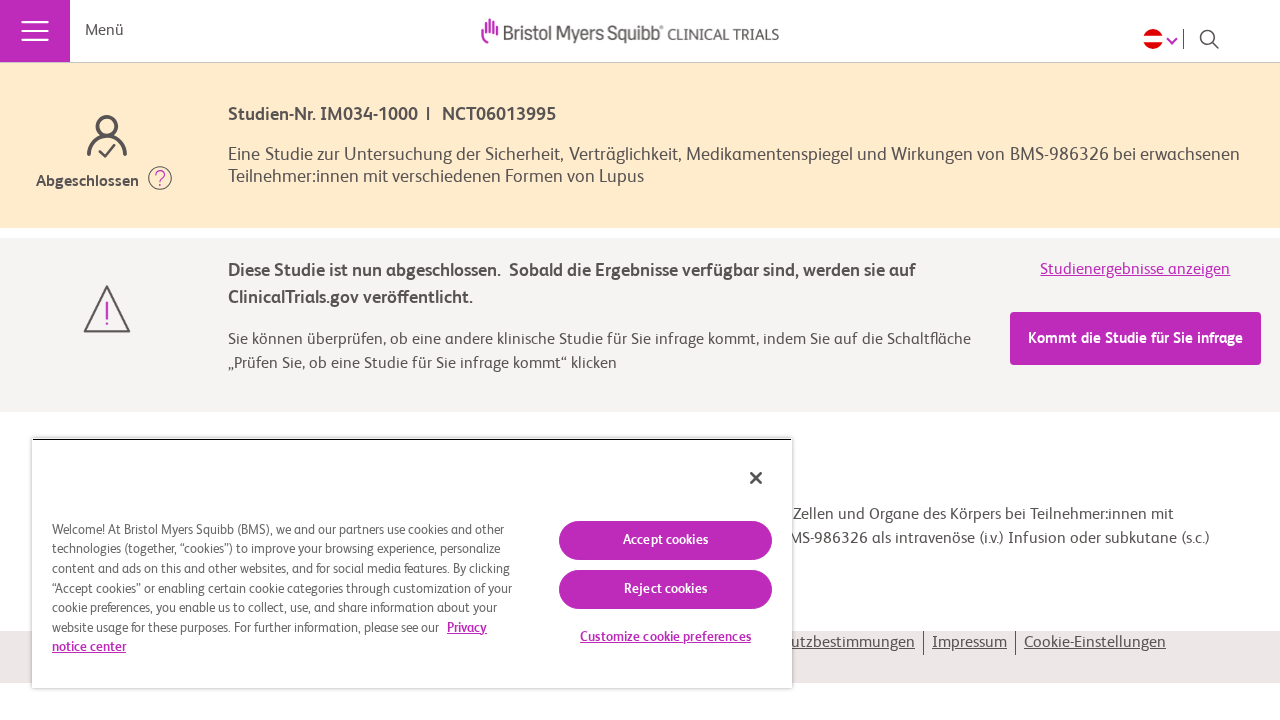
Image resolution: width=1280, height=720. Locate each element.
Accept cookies (665, 540)
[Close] (756, 478)
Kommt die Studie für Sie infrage (1135, 338)
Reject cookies (665, 589)
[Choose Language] (1163, 39)
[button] (160, 182)
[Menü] (35, 31)
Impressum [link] (969, 643)
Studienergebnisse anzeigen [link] (1135, 270)
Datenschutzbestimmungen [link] (820, 643)
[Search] (1209, 39)
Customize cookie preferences (665, 637)
